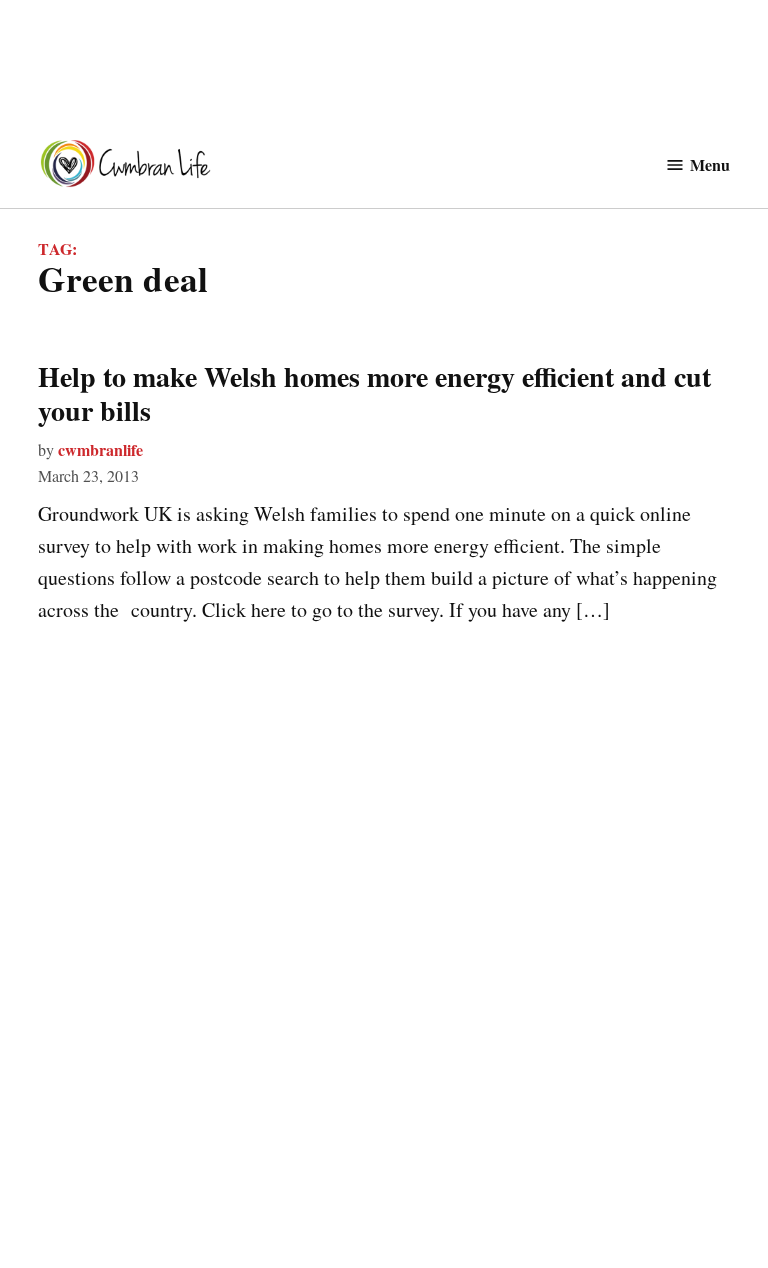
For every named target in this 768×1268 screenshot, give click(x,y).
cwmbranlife (100, 449)
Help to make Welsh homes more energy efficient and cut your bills (374, 393)
